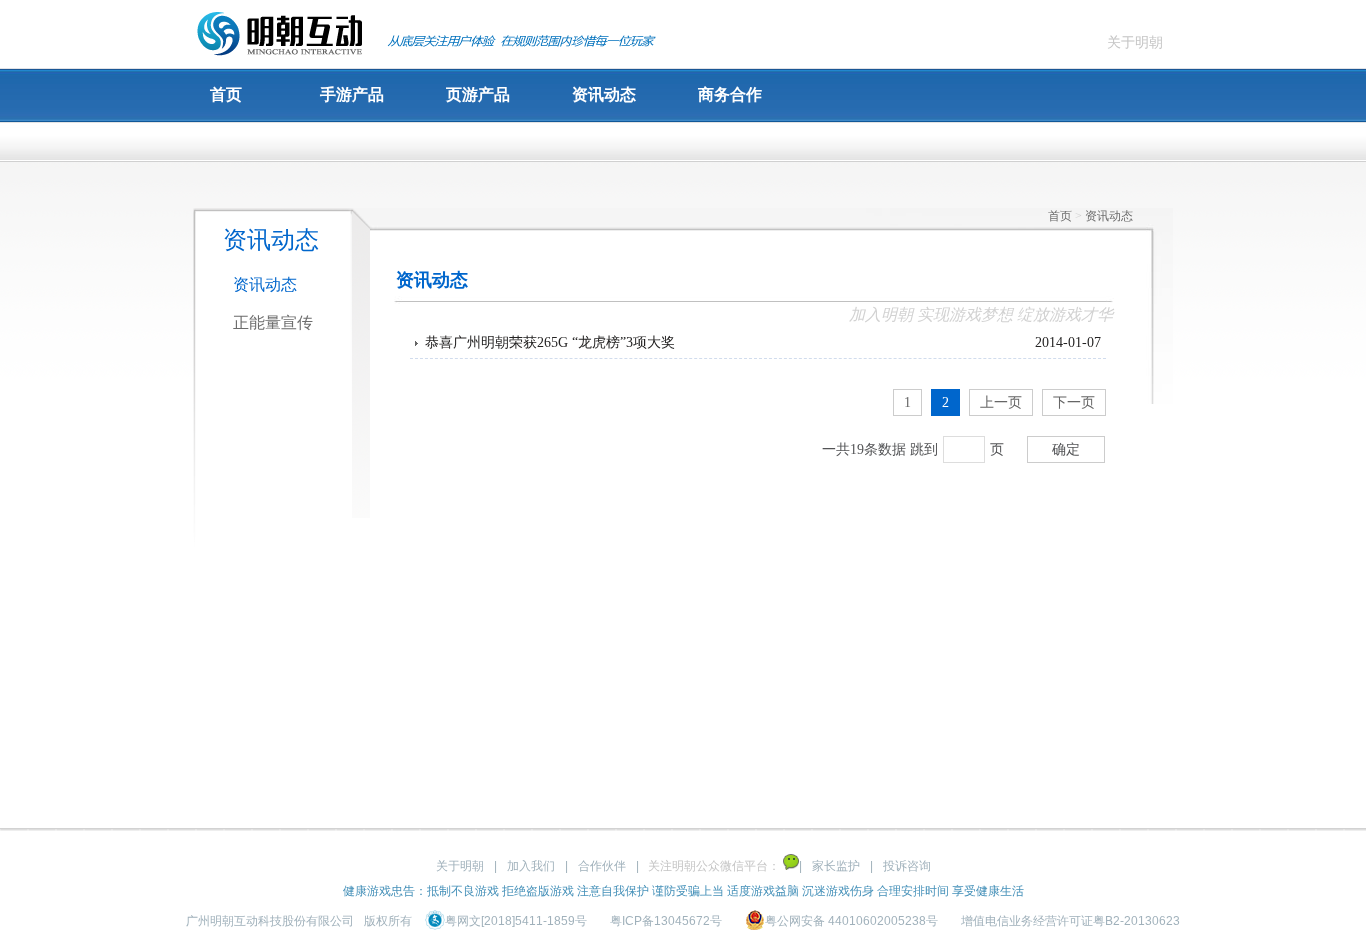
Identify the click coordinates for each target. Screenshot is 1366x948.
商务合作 (730, 94)
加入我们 (531, 866)
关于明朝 (1135, 42)
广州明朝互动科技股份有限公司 (270, 921)
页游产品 (478, 94)
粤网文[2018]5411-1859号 (517, 921)
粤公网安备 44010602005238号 (853, 921)
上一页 (1001, 402)
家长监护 (836, 866)
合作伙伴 (602, 866)
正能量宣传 (273, 322)
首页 (226, 94)
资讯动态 (604, 94)
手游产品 (352, 94)
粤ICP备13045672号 (666, 921)
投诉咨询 (907, 866)
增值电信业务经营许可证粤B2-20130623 (1070, 921)
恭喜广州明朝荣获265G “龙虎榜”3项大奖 (550, 342)
